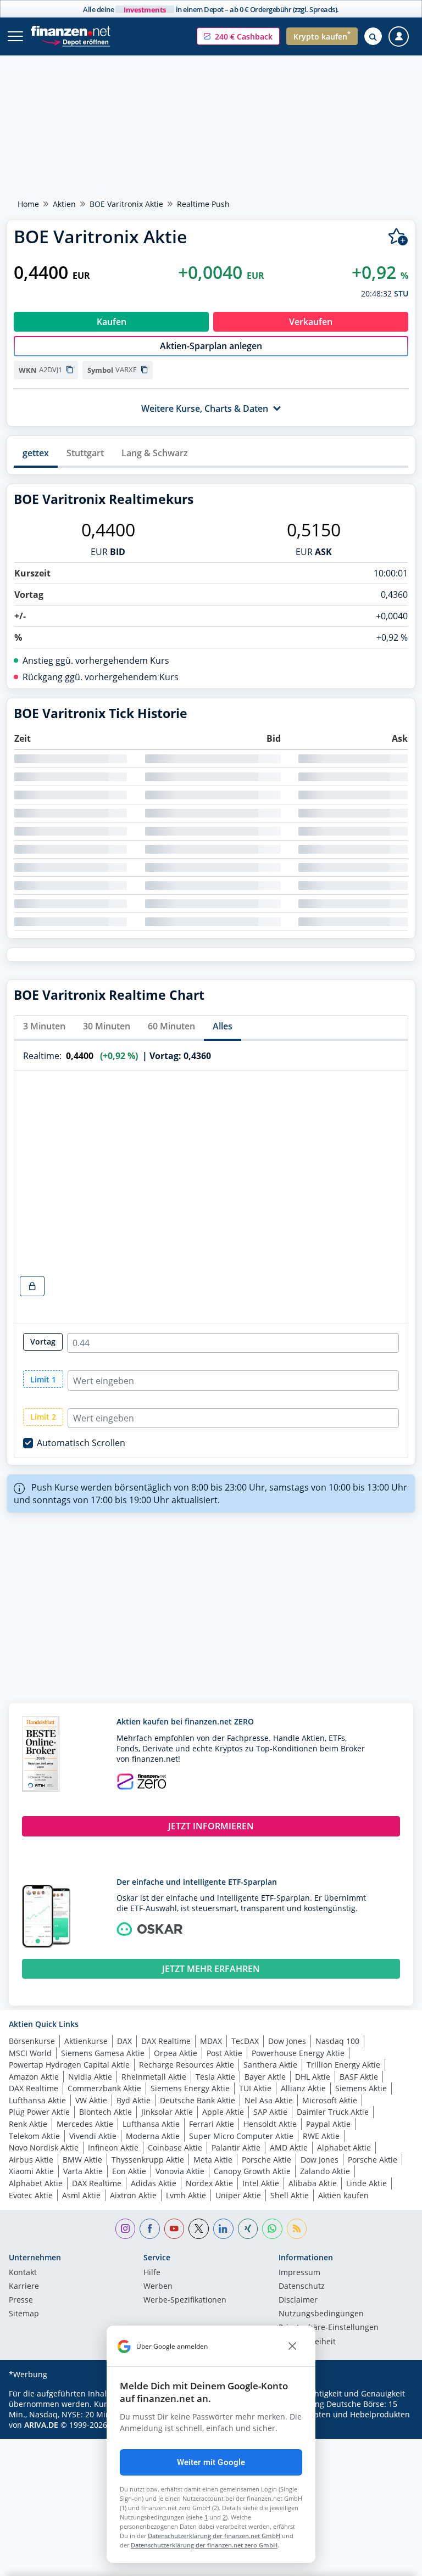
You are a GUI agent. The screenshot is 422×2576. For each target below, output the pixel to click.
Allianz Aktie (303, 2088)
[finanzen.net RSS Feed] (297, 2229)
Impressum (299, 2273)
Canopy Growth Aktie (252, 2171)
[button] (238, 36)
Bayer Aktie (265, 2077)
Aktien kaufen (343, 2195)
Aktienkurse (86, 2041)
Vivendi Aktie (93, 2136)
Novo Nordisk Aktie (44, 2147)
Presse (21, 2300)
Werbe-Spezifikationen (185, 2300)
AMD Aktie (289, 2147)
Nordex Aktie (209, 2183)
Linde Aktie (367, 2183)
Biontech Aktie (105, 2112)
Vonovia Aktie (180, 2171)
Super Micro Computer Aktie (241, 2136)
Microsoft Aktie (330, 2100)
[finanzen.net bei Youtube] (174, 2229)
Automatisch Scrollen (81, 1443)
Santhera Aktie (270, 2065)
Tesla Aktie (215, 2077)
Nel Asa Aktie (269, 2100)
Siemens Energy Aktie (190, 2088)
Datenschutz (302, 2287)
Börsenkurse (32, 2041)
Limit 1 (43, 1379)
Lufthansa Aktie (37, 2100)
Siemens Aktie (361, 2088)
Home (28, 204)
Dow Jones (287, 2041)
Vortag (43, 1342)
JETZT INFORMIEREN (211, 1826)
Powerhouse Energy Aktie (298, 2053)
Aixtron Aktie (133, 2195)
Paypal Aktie (328, 2124)
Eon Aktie (129, 2171)
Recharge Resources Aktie (187, 2065)
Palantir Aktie (236, 2147)
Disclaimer (298, 2300)
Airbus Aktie (31, 2160)
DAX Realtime (166, 2041)
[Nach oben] (392, 2562)
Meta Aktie (213, 2160)
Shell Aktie (290, 2195)
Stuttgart (85, 453)
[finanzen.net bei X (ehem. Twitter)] (199, 2229)
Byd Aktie (134, 2100)
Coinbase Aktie (175, 2147)
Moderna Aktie (153, 2136)
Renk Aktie (28, 2124)
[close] (292, 2347)
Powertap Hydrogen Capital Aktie (69, 2065)
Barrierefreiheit (307, 2342)
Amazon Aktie (34, 2077)
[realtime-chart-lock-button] (32, 1286)
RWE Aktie (321, 2136)
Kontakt (23, 2273)
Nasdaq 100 (337, 2041)
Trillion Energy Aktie (343, 2065)
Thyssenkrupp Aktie (148, 2160)
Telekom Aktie (34, 2136)
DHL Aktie (313, 2077)
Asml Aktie (81, 2195)
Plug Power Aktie (39, 2112)
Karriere (24, 2287)
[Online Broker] (76, 41)
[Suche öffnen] (373, 36)
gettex (36, 453)
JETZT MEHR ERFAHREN (211, 1969)
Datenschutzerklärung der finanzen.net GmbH (214, 2536)
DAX (124, 2041)
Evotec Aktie (31, 2195)
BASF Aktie (359, 2077)
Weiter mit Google (211, 2462)
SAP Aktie (270, 2112)
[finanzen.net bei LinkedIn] (223, 2229)
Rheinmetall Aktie (154, 2077)
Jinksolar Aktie (167, 2112)
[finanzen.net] (71, 31)
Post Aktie (224, 2053)
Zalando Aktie (325, 2171)
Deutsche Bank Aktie (198, 2100)
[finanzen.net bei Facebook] (150, 2229)
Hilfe (152, 2273)
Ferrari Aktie (212, 2124)
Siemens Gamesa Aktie (103, 2053)
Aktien (64, 204)
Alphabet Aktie (344, 2147)
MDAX (211, 2041)
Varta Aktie (83, 2171)
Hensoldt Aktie (270, 2124)
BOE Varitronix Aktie (126, 204)
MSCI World (30, 2053)
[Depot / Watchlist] (398, 237)
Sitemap (24, 2314)
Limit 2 (43, 1417)
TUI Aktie (255, 2088)
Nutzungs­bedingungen (321, 2314)
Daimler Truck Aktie (333, 2112)
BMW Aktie (82, 2160)
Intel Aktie (261, 2183)
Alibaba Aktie (313, 2183)
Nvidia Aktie (90, 2077)
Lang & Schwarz (155, 453)
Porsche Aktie (266, 2160)
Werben (158, 2287)
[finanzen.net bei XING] (248, 2229)
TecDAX (245, 2041)
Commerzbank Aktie (104, 2088)
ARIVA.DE (41, 2425)
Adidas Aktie (154, 2183)
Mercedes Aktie (85, 2124)
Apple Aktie (223, 2112)
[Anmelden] (399, 37)
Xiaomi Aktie (31, 2171)
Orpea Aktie (176, 2053)
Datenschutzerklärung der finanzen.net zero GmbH (204, 2545)
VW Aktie (91, 2100)
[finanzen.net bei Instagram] (126, 2229)
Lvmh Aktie (186, 2195)
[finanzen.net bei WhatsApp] (272, 2229)
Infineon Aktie (113, 2147)
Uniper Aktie (238, 2195)
